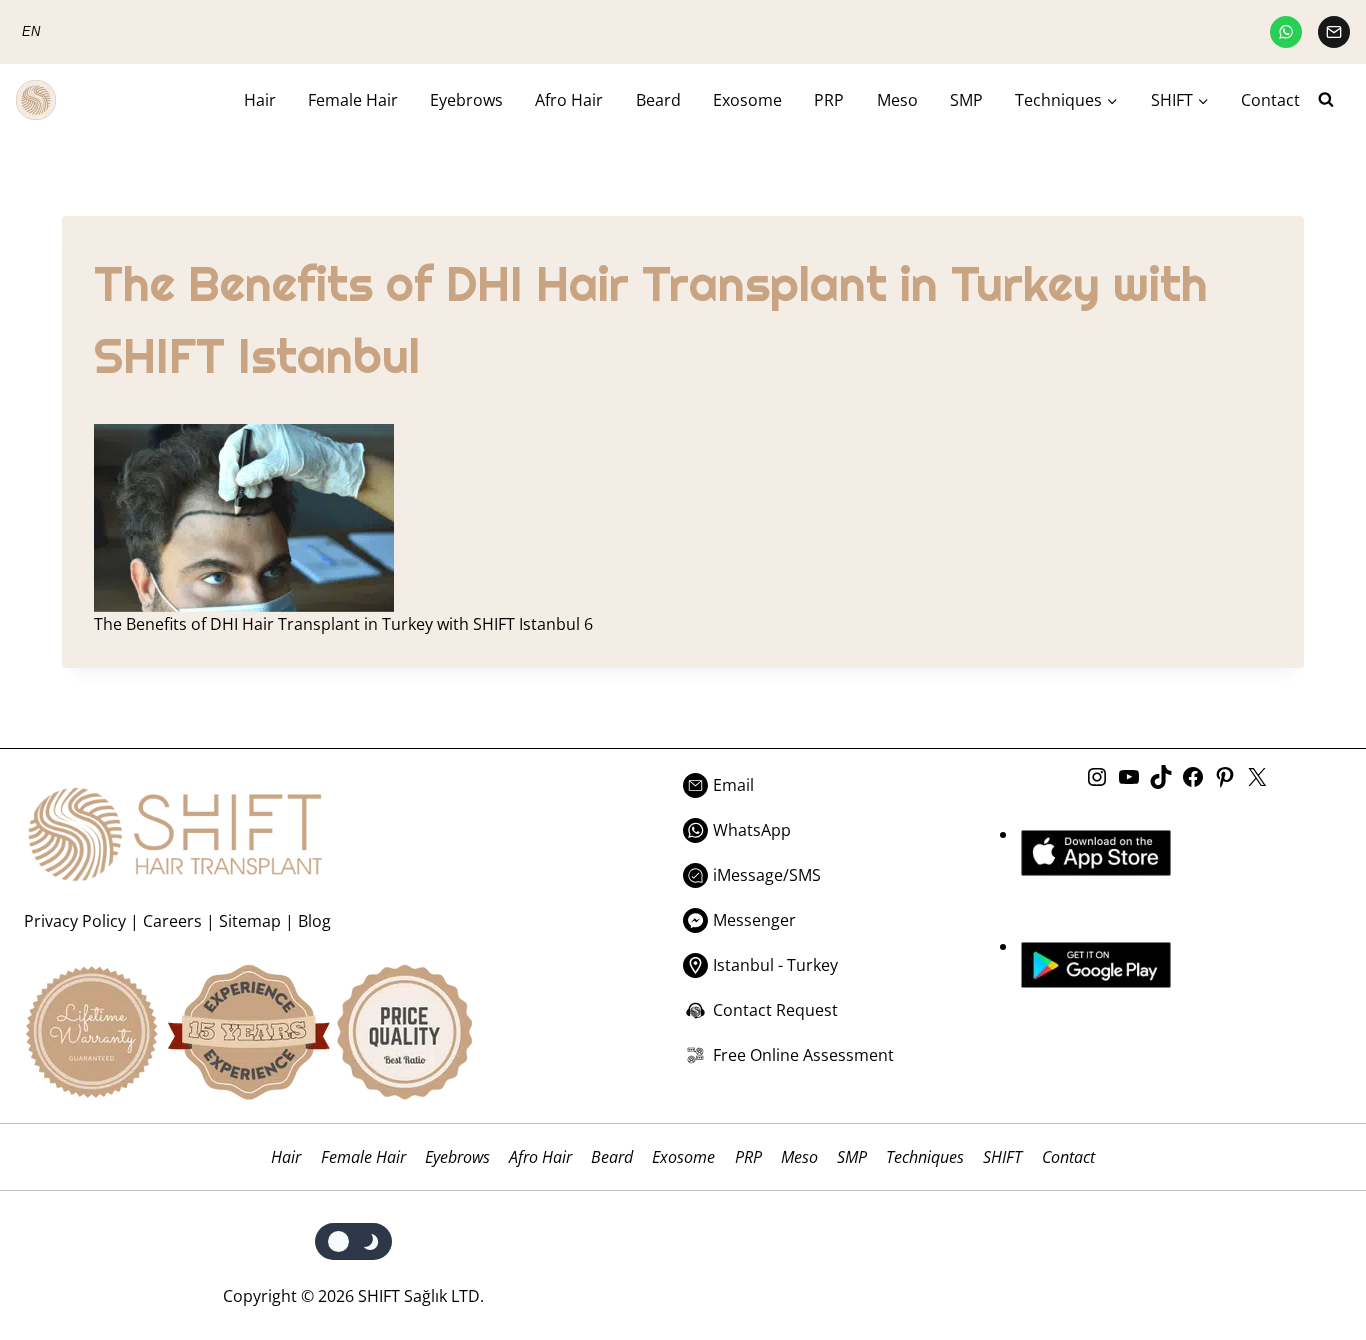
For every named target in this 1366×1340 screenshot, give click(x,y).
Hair (260, 100)
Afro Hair (569, 100)
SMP (966, 100)
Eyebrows (466, 100)
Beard (658, 100)
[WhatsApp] (1286, 32)
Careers (172, 921)
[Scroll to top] (1308, 1242)
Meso (897, 100)
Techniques (925, 1157)
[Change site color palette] (353, 1241)
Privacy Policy (75, 921)
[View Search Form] (1334, 100)
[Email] (1334, 32)
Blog (314, 921)
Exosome (747, 100)
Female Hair (353, 100)
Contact (1270, 100)
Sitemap (250, 921)
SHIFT (1002, 1157)
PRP (829, 100)
